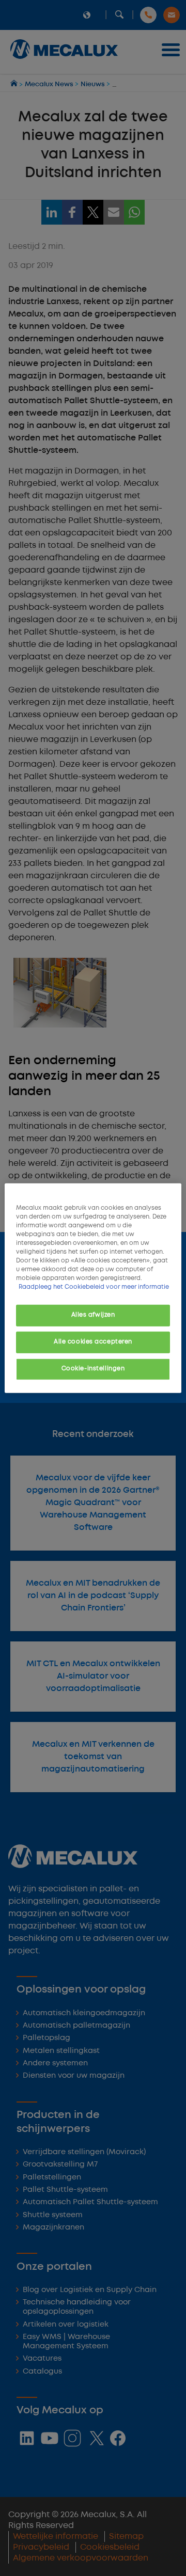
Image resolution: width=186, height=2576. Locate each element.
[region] (93, 1288)
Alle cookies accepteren (93, 1342)
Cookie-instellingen (93, 1369)
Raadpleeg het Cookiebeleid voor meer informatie (94, 1287)
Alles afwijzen (93, 1315)
